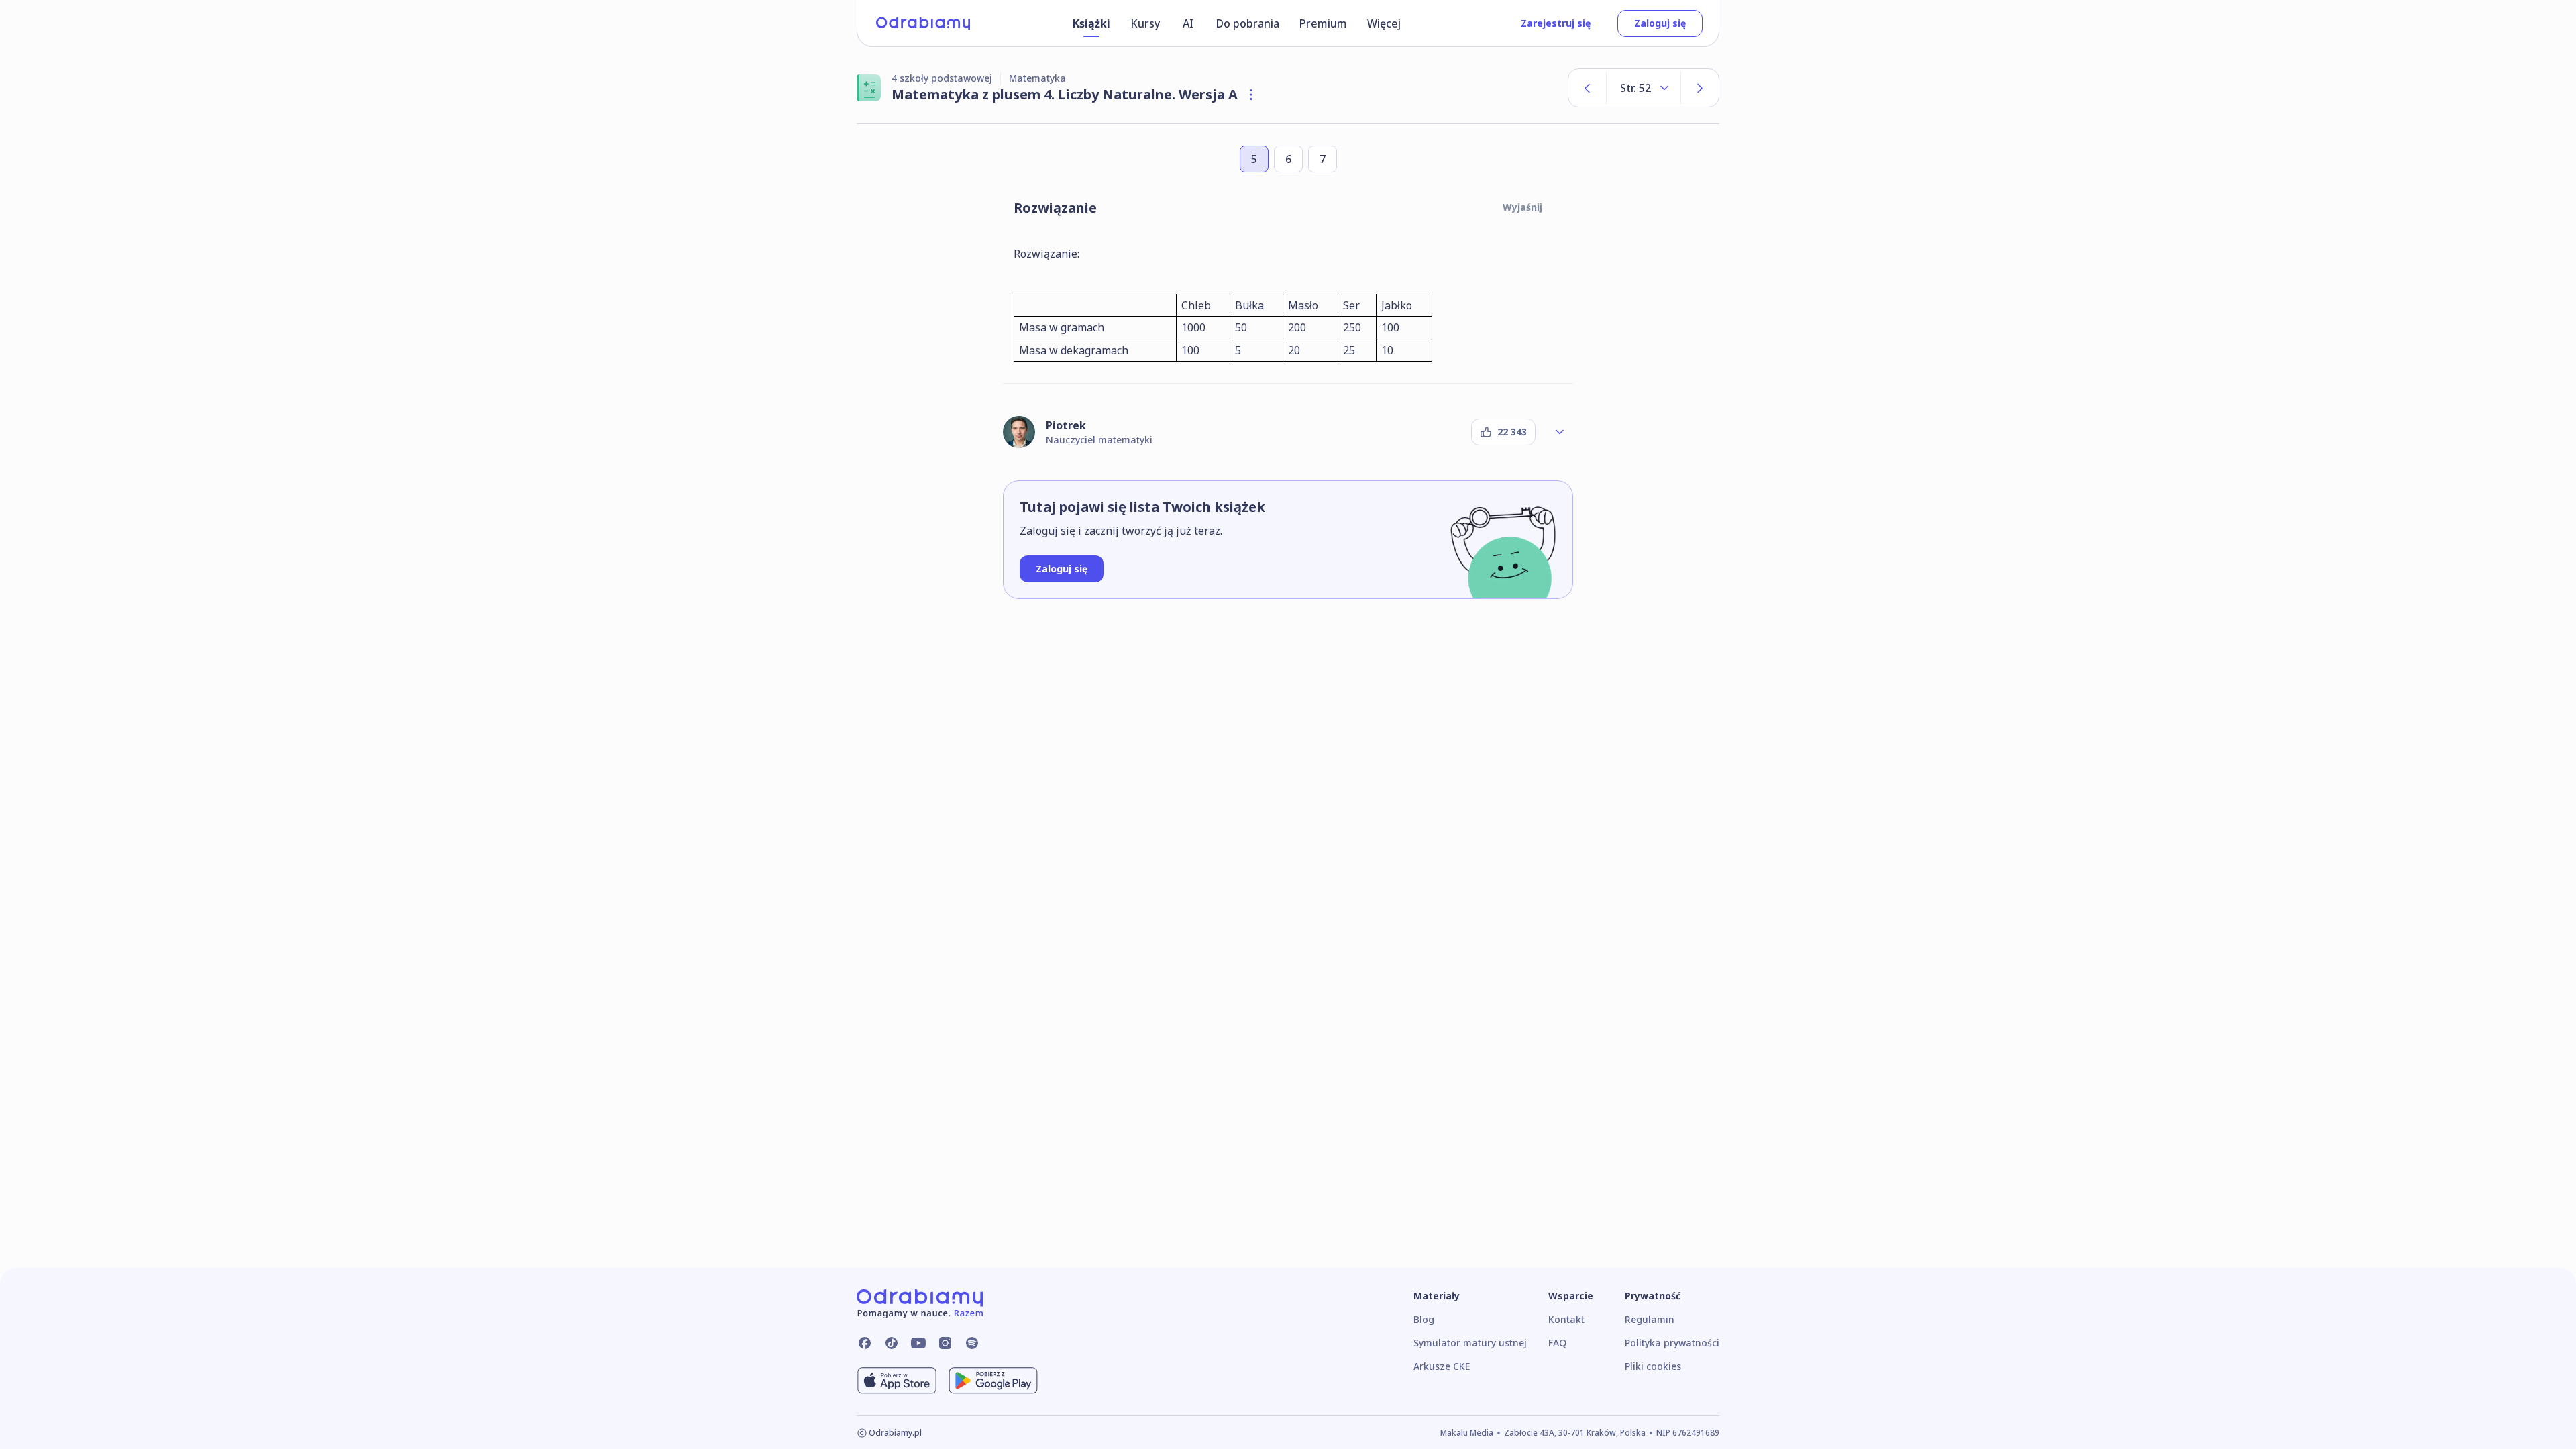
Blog (1424, 1319)
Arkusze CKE (1442, 1366)
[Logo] (923, 23)
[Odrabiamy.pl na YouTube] (918, 1343)
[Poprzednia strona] (1587, 88)
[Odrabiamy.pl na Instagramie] (945, 1343)
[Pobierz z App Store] (897, 1381)
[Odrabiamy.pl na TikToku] (892, 1343)
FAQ (1557, 1343)
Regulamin (1650, 1319)
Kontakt (1566, 1319)
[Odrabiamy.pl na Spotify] (972, 1343)
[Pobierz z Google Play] (993, 1381)
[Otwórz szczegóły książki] (1251, 95)
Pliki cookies (1653, 1366)
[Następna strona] (1700, 88)
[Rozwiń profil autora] (1560, 432)
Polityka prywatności (1672, 1343)
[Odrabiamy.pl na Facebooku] (865, 1343)
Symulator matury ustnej (1470, 1343)
